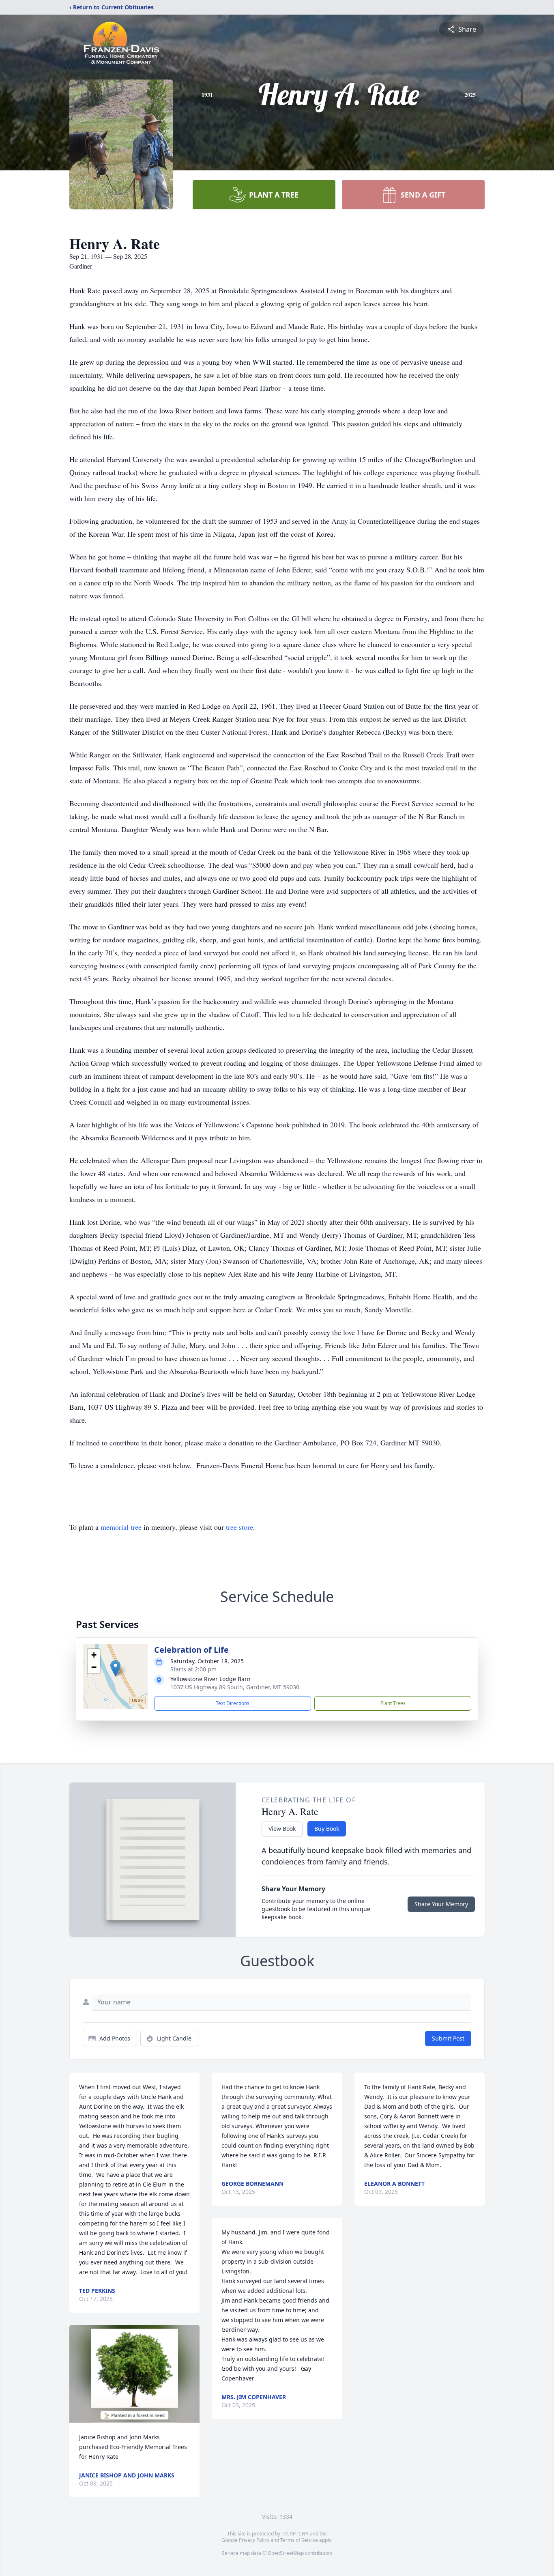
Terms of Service (299, 2540)
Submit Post (448, 2038)
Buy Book (327, 1829)
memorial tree (121, 1527)
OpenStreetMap (286, 2553)
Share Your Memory (441, 1904)
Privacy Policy (254, 2540)
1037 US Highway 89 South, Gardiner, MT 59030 (235, 1687)
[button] (115, 1668)
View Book (282, 1829)
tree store (239, 1527)
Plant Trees (393, 1703)
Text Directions (233, 1703)
